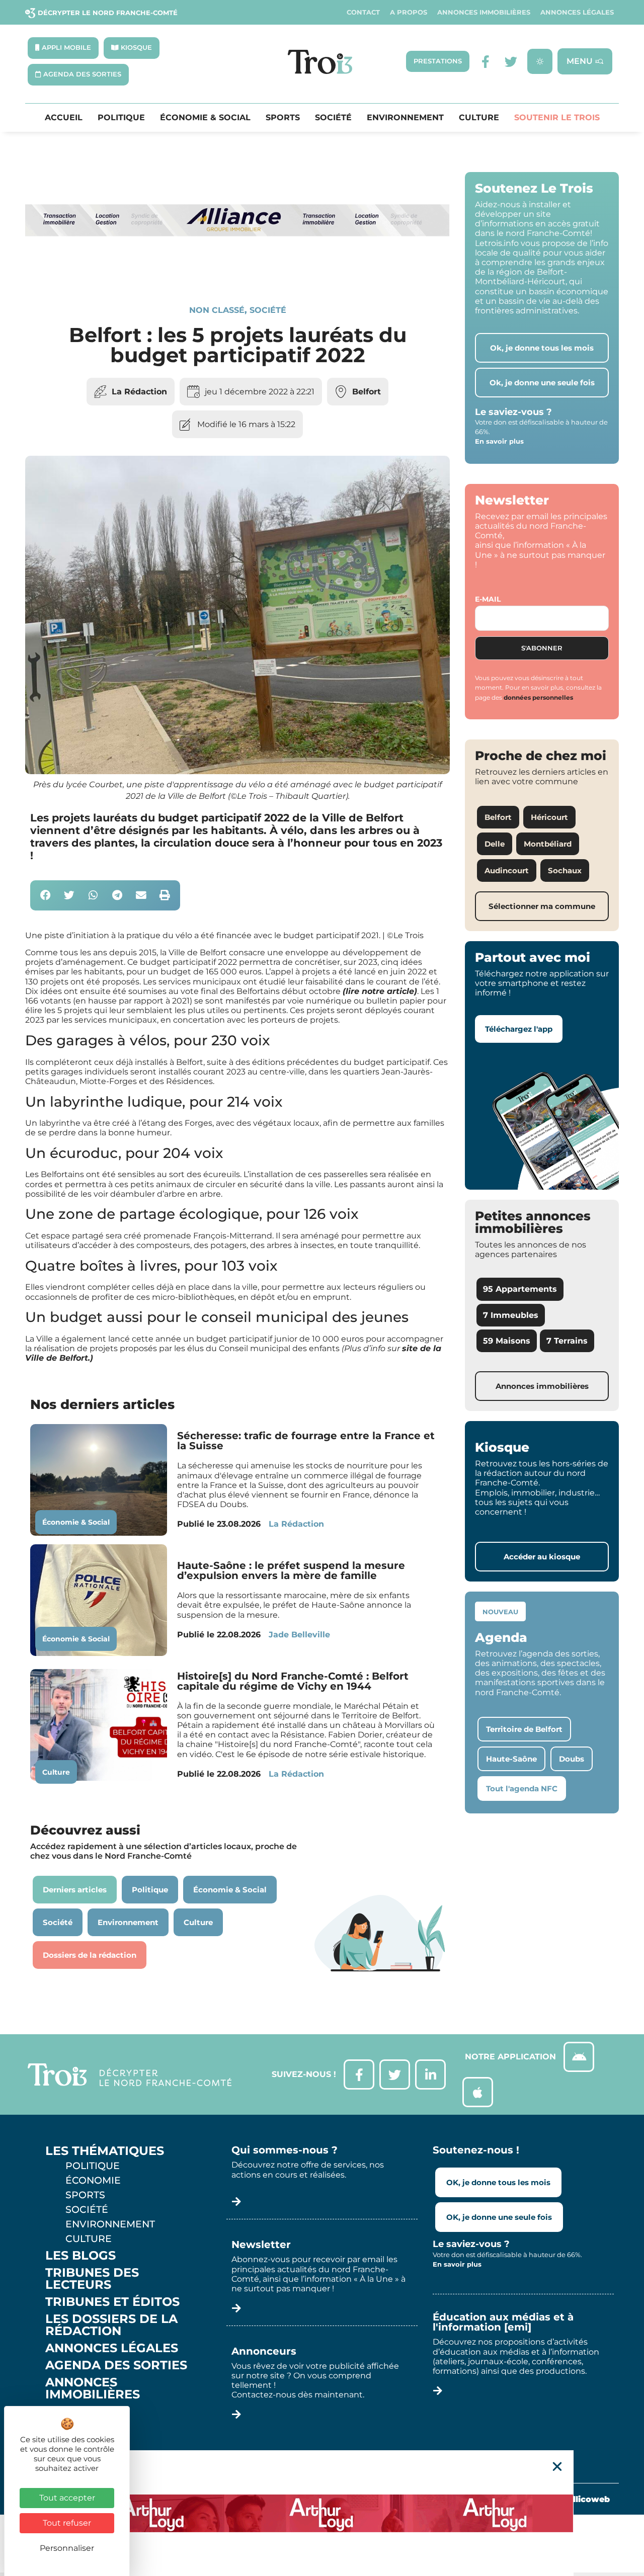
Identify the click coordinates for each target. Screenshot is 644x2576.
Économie (93, 2180)
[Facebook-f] (486, 62)
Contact (363, 12)
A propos (409, 12)
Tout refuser (67, 2523)
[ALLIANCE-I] (237, 270)
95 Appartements (520, 1289)
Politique (121, 118)
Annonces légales (577, 12)
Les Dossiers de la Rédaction (111, 2325)
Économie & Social (205, 118)
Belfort (367, 392)
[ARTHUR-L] (322, 2513)
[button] (46, 896)
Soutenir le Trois (557, 118)
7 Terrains (567, 1341)
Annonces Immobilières (484, 12)
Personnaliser (67, 2548)
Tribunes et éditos (112, 2302)
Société (333, 118)
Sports (283, 118)
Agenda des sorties (116, 2365)
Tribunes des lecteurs (92, 2279)
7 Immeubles (511, 1315)
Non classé (217, 310)
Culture (479, 118)
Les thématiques (105, 2151)
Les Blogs (80, 2256)
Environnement (405, 118)
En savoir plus (499, 441)
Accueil (64, 118)
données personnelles (538, 697)
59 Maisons (507, 1341)
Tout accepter (67, 2498)
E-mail (488, 599)
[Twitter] (511, 62)
